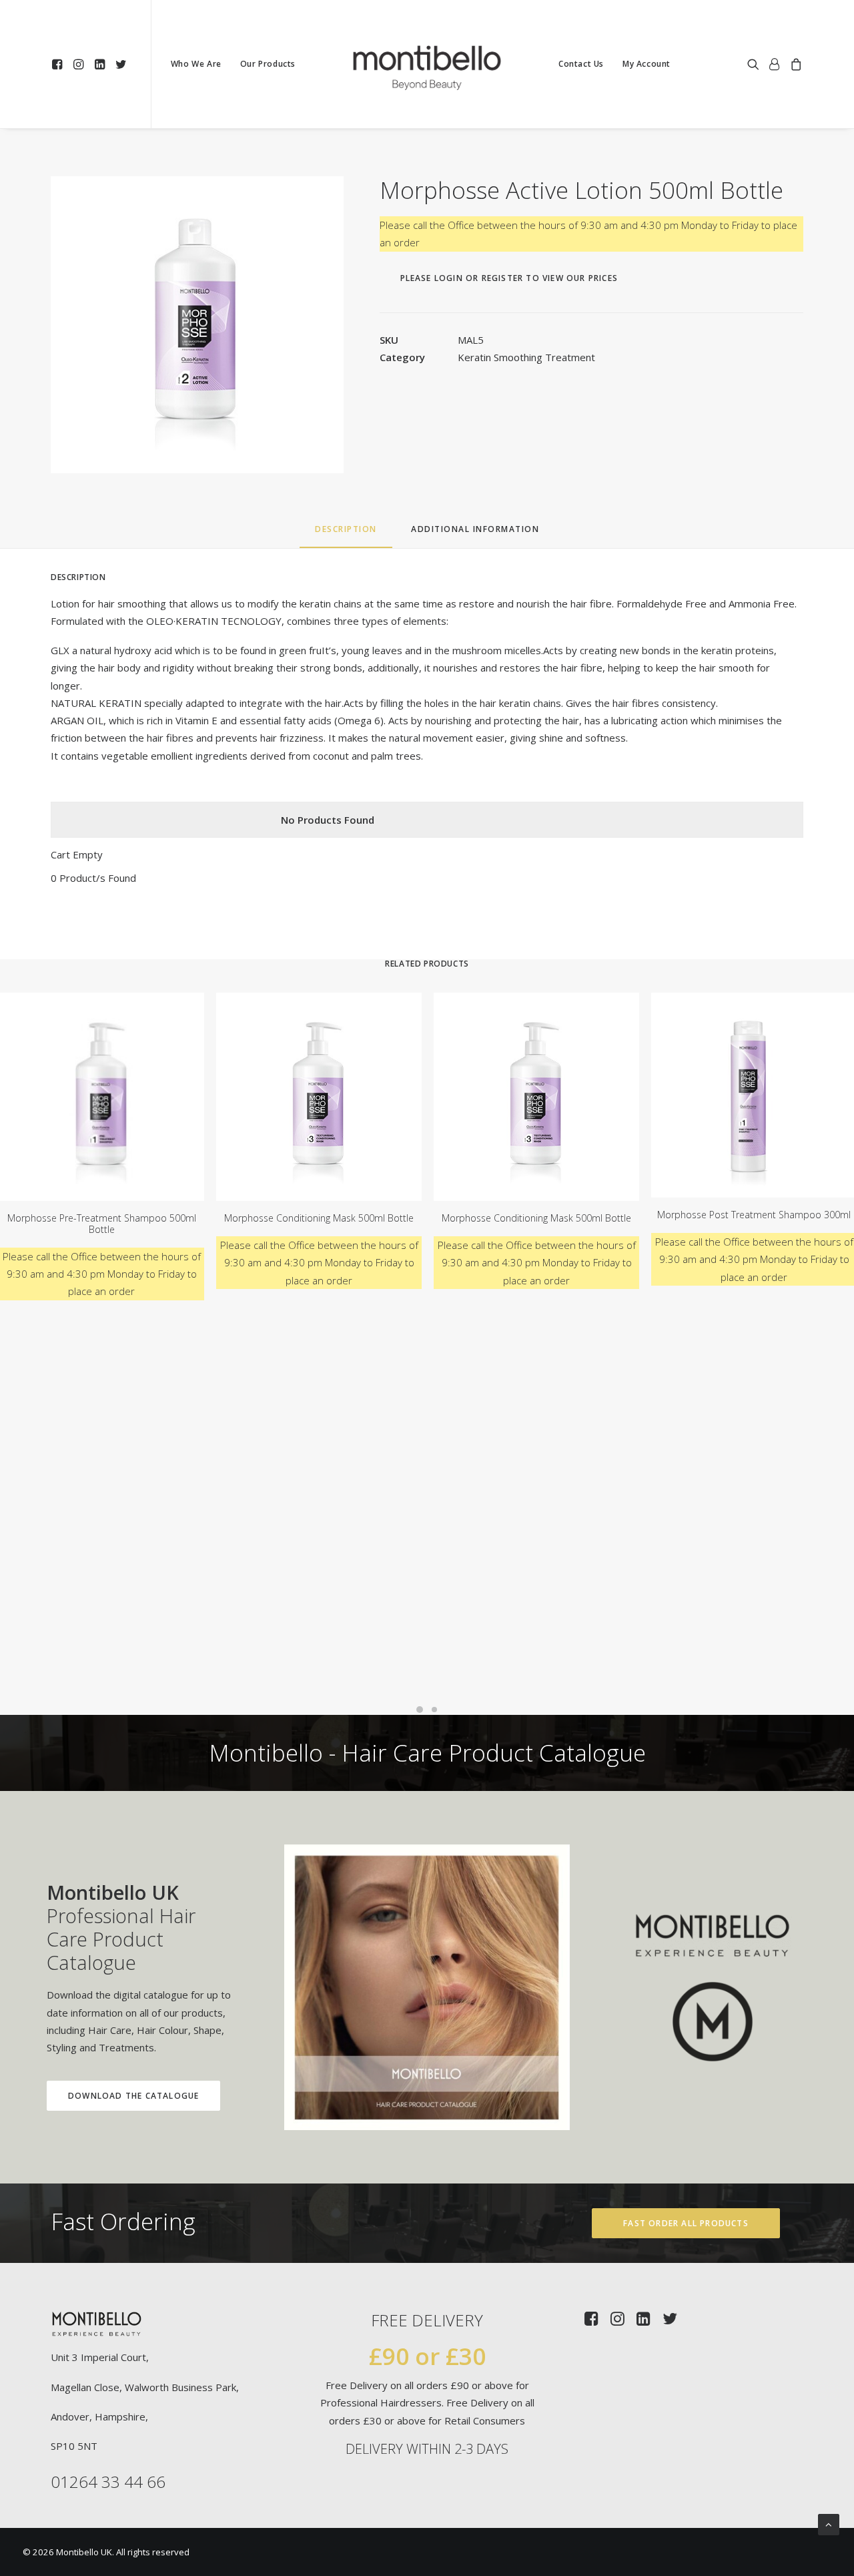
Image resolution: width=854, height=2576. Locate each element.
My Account (647, 64)
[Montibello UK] (427, 64)
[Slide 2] (434, 1710)
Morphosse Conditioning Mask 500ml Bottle (319, 1218)
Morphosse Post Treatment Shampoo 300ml (754, 1215)
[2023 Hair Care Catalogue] (427, 1987)
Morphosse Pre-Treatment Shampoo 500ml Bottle (102, 1224)
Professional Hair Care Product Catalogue (121, 1927)
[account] (775, 64)
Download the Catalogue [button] (133, 2096)
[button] (59, 64)
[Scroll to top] (829, 2523)
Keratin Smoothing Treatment (526, 357)
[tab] (475, 534)
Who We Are (196, 64)
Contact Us (581, 64)
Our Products (268, 64)
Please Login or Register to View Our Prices (509, 278)
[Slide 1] (420, 1710)
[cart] (794, 64)
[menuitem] (59, 64)
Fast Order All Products (686, 2223)
